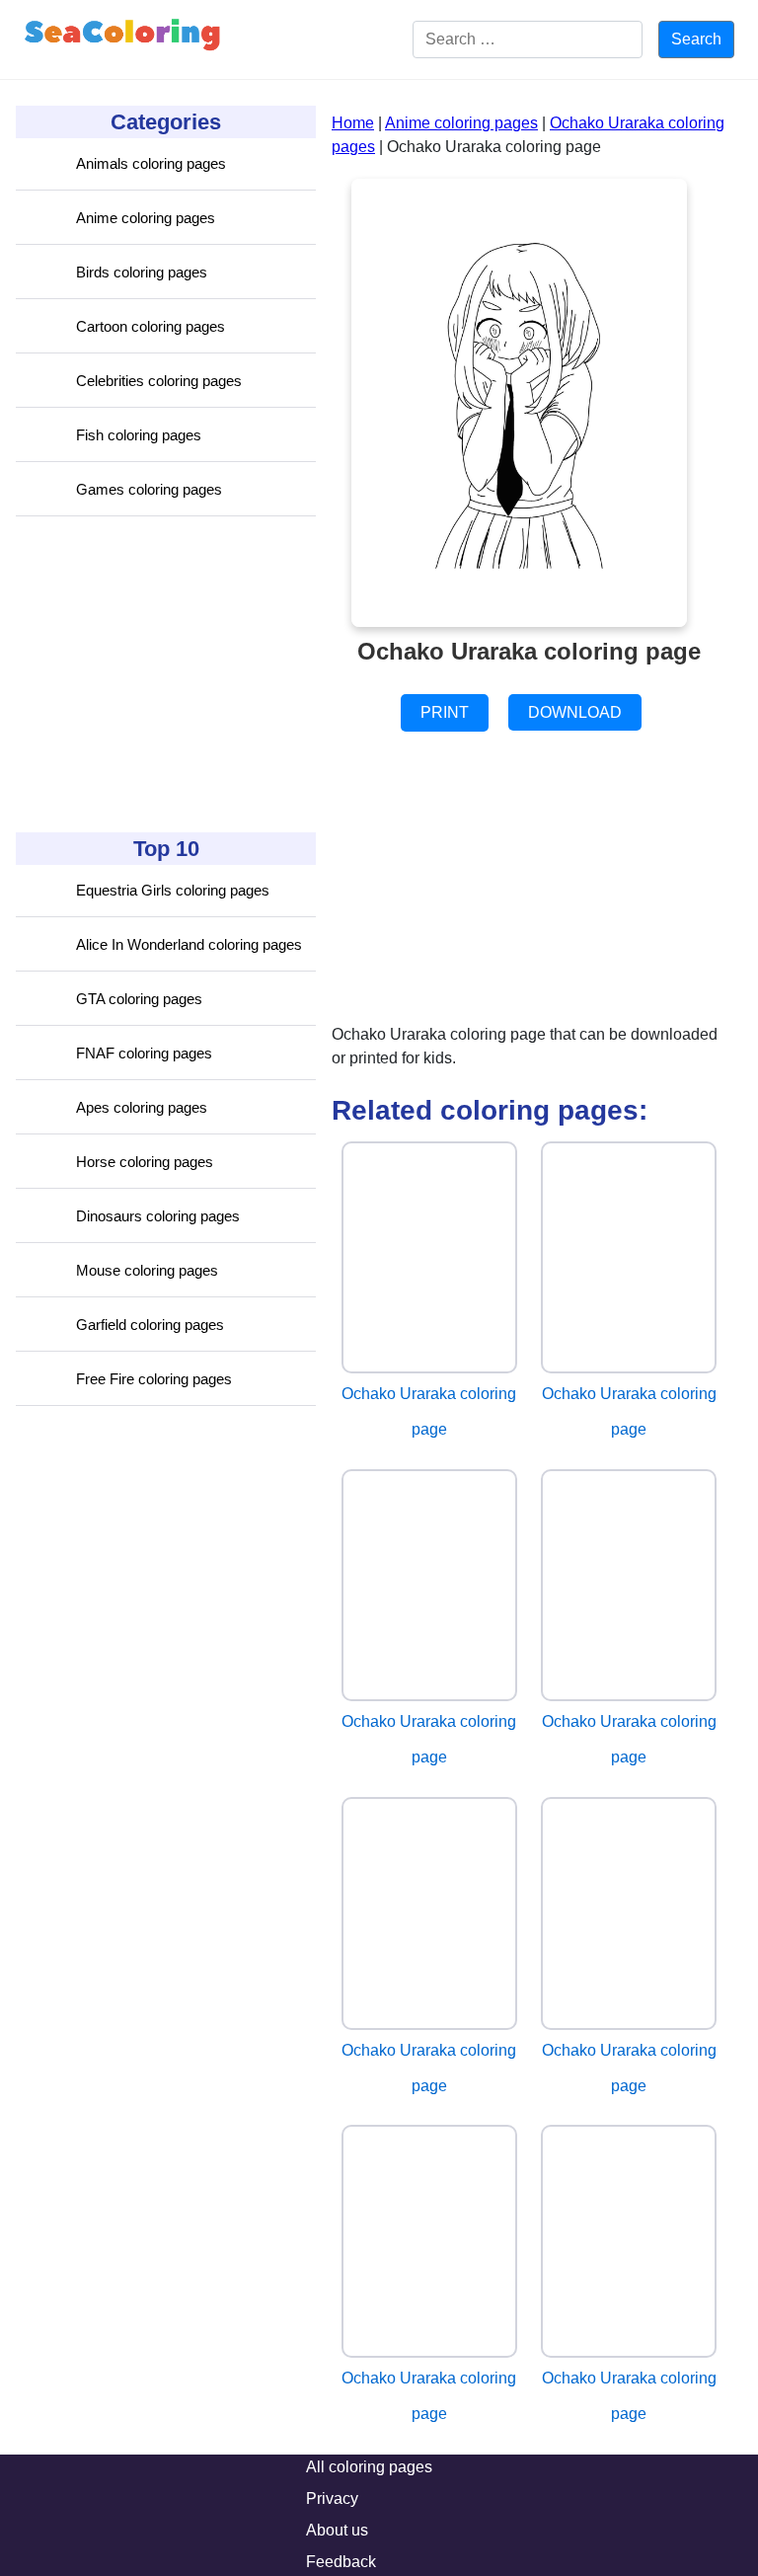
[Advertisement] (164, 674)
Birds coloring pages (142, 272)
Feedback (341, 2562)
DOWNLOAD (575, 712)
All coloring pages (369, 2467)
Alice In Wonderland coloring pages (189, 944)
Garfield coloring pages (150, 1325)
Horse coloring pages (145, 1162)
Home (353, 123)
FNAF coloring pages (144, 1053)
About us (337, 2530)
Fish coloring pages (139, 435)
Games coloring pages (149, 489)
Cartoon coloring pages (151, 326)
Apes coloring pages (142, 1107)
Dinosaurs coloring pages (158, 1216)
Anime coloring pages (146, 218)
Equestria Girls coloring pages (173, 890)
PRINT (445, 712)
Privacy (332, 2498)
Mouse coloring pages (147, 1270)
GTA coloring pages (139, 999)
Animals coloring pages (151, 163)
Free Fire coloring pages (154, 1379)
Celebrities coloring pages (159, 381)
